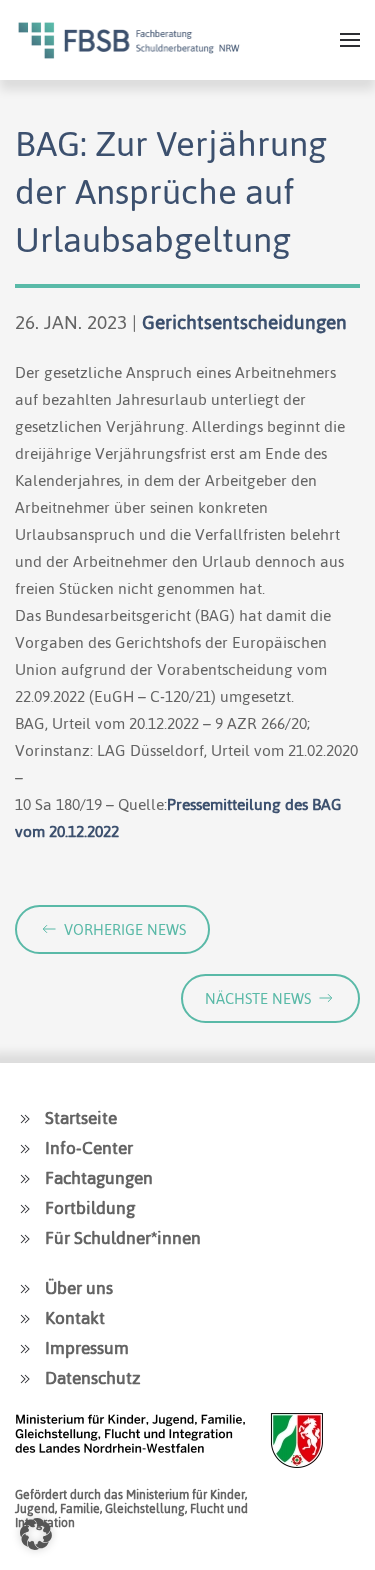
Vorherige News (125, 929)
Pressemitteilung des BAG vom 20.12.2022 (178, 818)
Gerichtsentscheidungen (244, 322)
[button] (350, 40)
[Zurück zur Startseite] (129, 40)
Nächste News (258, 998)
